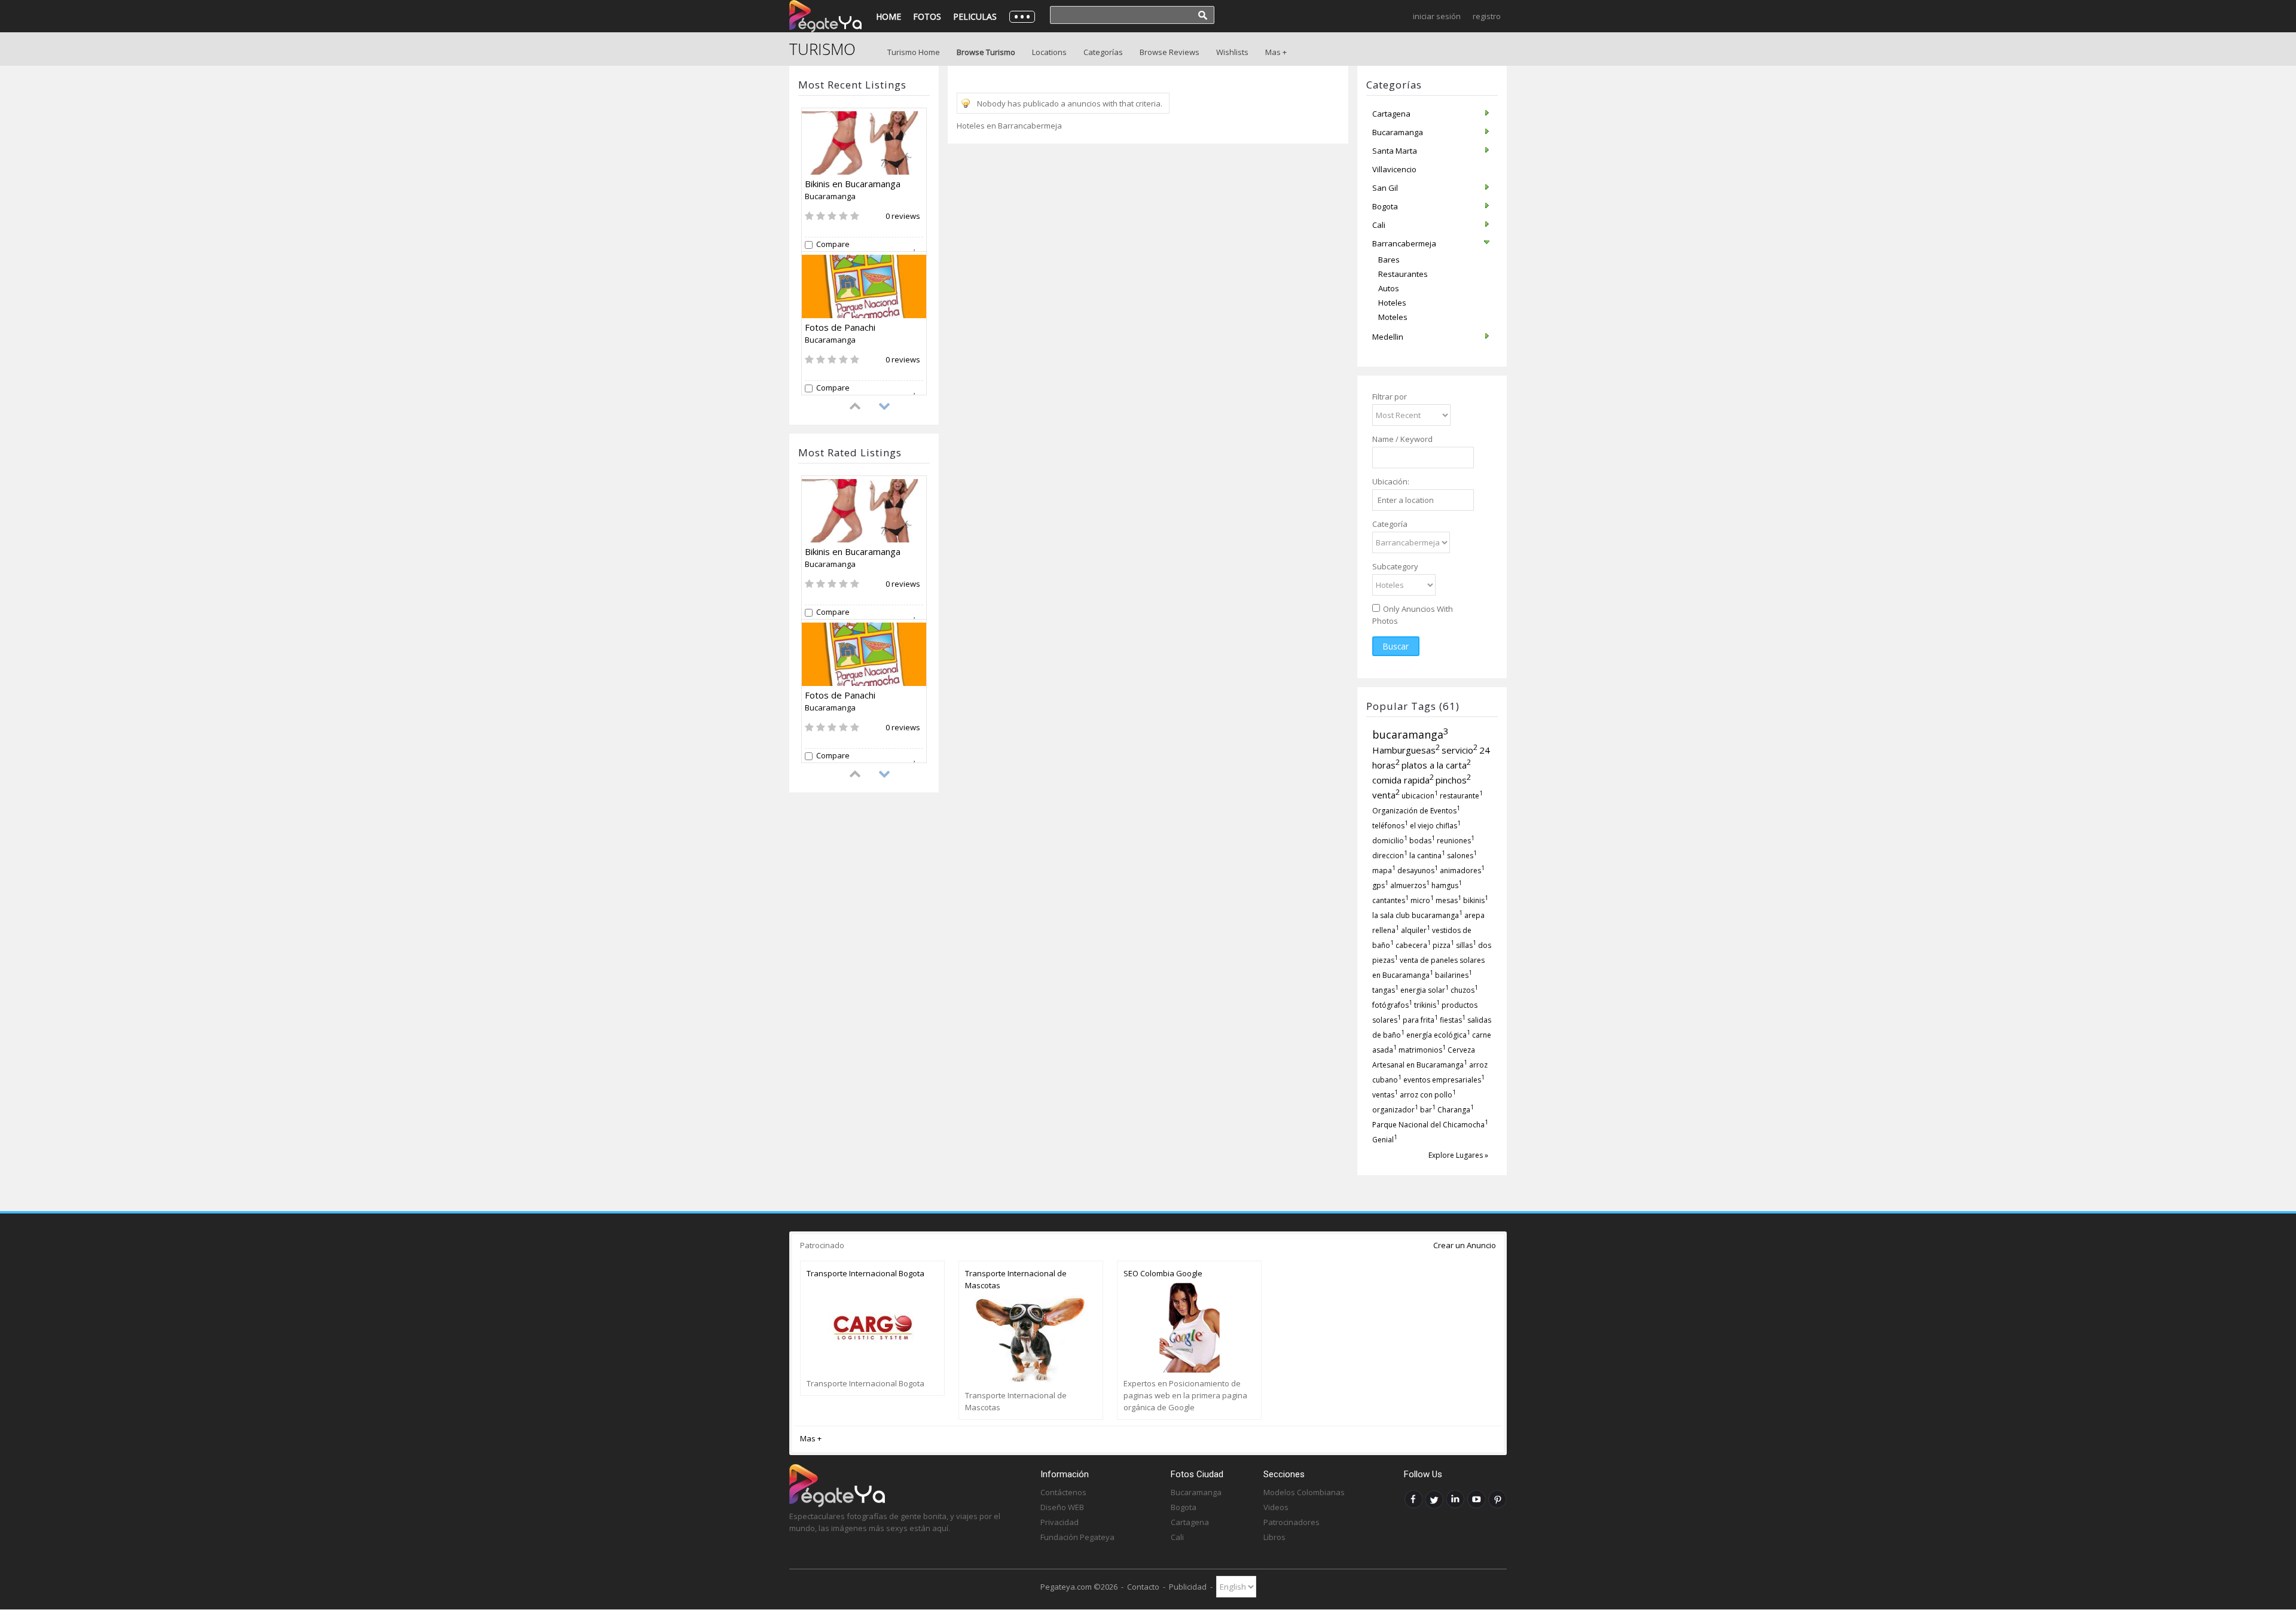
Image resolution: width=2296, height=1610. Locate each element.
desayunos (1418, 870)
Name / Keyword (1402, 439)
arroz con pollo (1428, 1095)
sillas (1466, 945)
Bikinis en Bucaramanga (853, 184)
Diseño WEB (1062, 1507)
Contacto (1143, 1587)
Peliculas (975, 16)
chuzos (1464, 990)
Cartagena (1190, 1522)
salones (1462, 856)
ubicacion (1420, 796)
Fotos (927, 16)
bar (1428, 1110)
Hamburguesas (1406, 750)
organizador (1395, 1110)
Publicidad (1188, 1587)
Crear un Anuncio (1465, 1245)
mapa (1384, 870)
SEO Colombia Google (1163, 1273)
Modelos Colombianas (1304, 1492)
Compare (833, 244)
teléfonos (1390, 826)
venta (1386, 795)
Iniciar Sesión (1437, 16)
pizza (1443, 945)
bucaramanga (1410, 734)
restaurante (1461, 796)
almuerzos (1410, 885)
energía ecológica (1438, 1035)
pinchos (1453, 780)
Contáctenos (1063, 1492)
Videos (1276, 1507)
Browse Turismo (986, 52)
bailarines (1454, 975)
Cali (1177, 1537)
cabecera (1413, 945)
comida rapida (1403, 780)
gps (1380, 885)
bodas (1422, 841)
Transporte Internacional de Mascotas (1016, 1279)
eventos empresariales (1444, 1080)
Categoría (1390, 524)
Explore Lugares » (1458, 1155)
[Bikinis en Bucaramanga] (864, 143)
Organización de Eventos (1416, 811)
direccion (1390, 856)
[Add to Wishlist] (918, 245)
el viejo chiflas (1435, 826)
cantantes (1390, 900)
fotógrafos (1392, 1005)
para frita (1420, 1020)
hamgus (1447, 885)
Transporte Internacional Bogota (865, 1273)
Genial (1385, 1140)
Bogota (1184, 1507)
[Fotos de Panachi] (864, 286)
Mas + (1276, 52)
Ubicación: (1391, 481)
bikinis (1476, 900)
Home (889, 16)
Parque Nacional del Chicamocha (1430, 1125)
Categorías (1103, 52)
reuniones (1456, 841)
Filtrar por (1390, 397)
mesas (1448, 900)
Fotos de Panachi (840, 327)
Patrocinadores (1291, 1522)
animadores (1462, 870)
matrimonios (1422, 1050)
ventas (1385, 1095)
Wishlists (1232, 52)
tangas (1385, 990)
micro (1422, 900)
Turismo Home (914, 52)
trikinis (1427, 1005)
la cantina (1427, 856)
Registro (1487, 16)
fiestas (1453, 1020)
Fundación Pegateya (1077, 1537)
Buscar (1396, 646)
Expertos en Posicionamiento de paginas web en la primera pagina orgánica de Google (1185, 1395)
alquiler (1416, 930)
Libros (1274, 1537)
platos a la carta (1436, 765)
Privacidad (1060, 1522)
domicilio (1390, 841)
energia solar (1425, 990)
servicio (1460, 750)
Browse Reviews (1170, 52)
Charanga (1456, 1110)
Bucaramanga (830, 196)
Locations (1049, 52)
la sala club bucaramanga (1417, 915)
